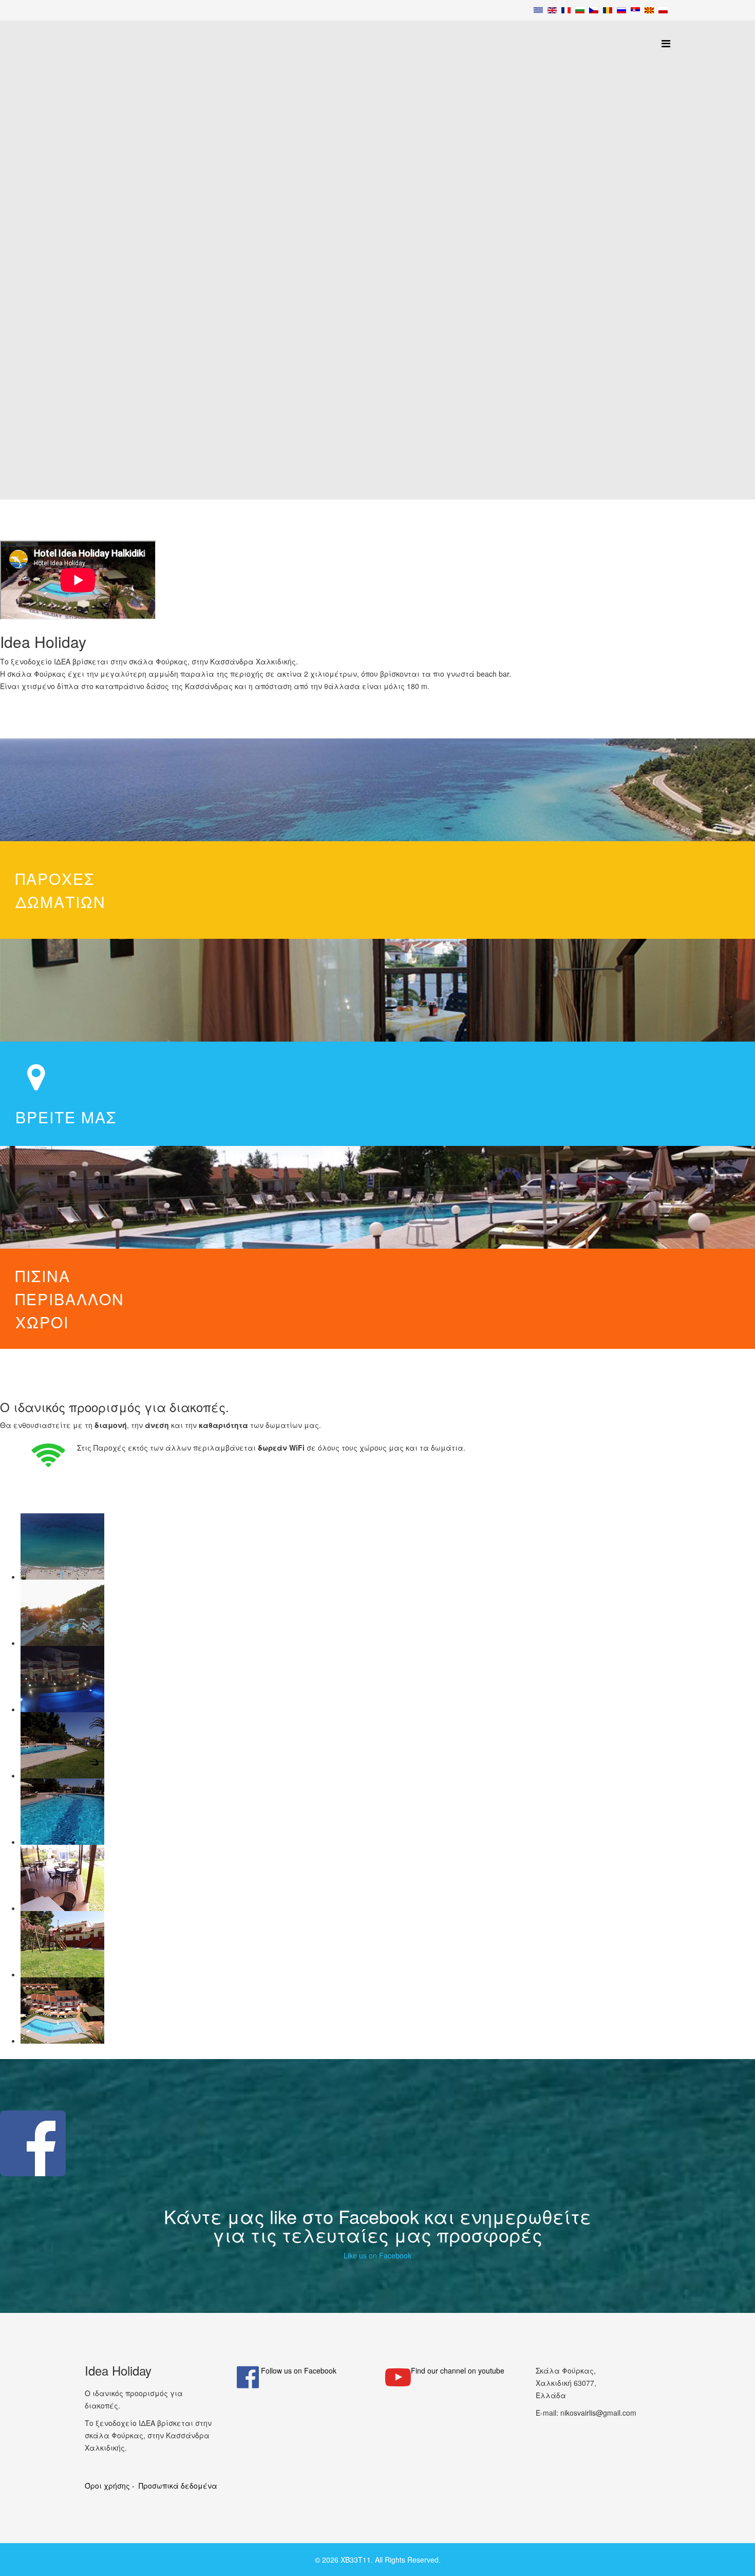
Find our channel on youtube (458, 2370)
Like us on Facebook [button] (377, 2255)
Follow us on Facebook (299, 2370)
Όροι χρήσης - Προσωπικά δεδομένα (151, 2486)
